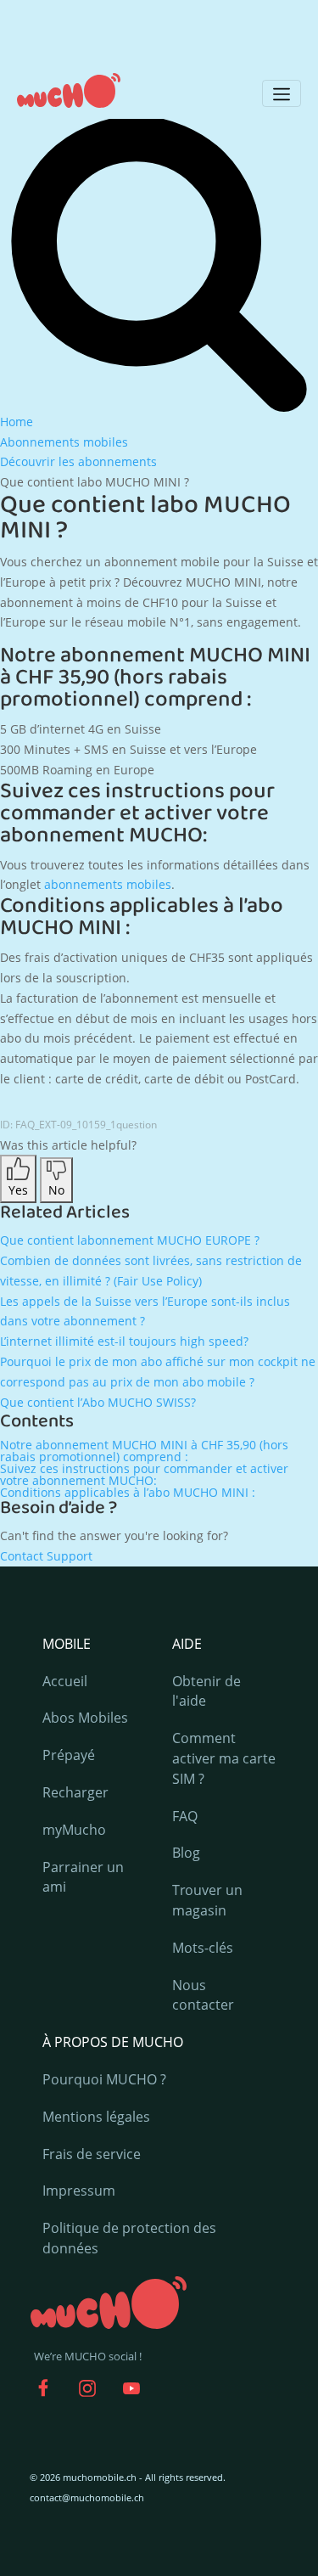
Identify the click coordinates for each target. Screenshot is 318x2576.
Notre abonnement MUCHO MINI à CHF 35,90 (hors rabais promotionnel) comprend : (144, 1451)
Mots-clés (203, 1948)
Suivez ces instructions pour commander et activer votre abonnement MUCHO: (144, 1474)
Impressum (79, 2191)
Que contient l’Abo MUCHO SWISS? (98, 1402)
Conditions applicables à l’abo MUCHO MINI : (128, 1492)
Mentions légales (96, 2117)
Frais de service (92, 2154)
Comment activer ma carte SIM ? (224, 1758)
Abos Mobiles (85, 1718)
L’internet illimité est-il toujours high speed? (124, 1341)
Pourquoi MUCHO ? (104, 2079)
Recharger (75, 1792)
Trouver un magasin (207, 1900)
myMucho (74, 1830)
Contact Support (46, 1556)
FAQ (185, 1816)
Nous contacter (203, 1995)
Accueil (65, 1681)
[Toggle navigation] (282, 93)
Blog (186, 1853)
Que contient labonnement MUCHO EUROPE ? (130, 1240)
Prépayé (69, 1755)
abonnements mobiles (108, 884)
